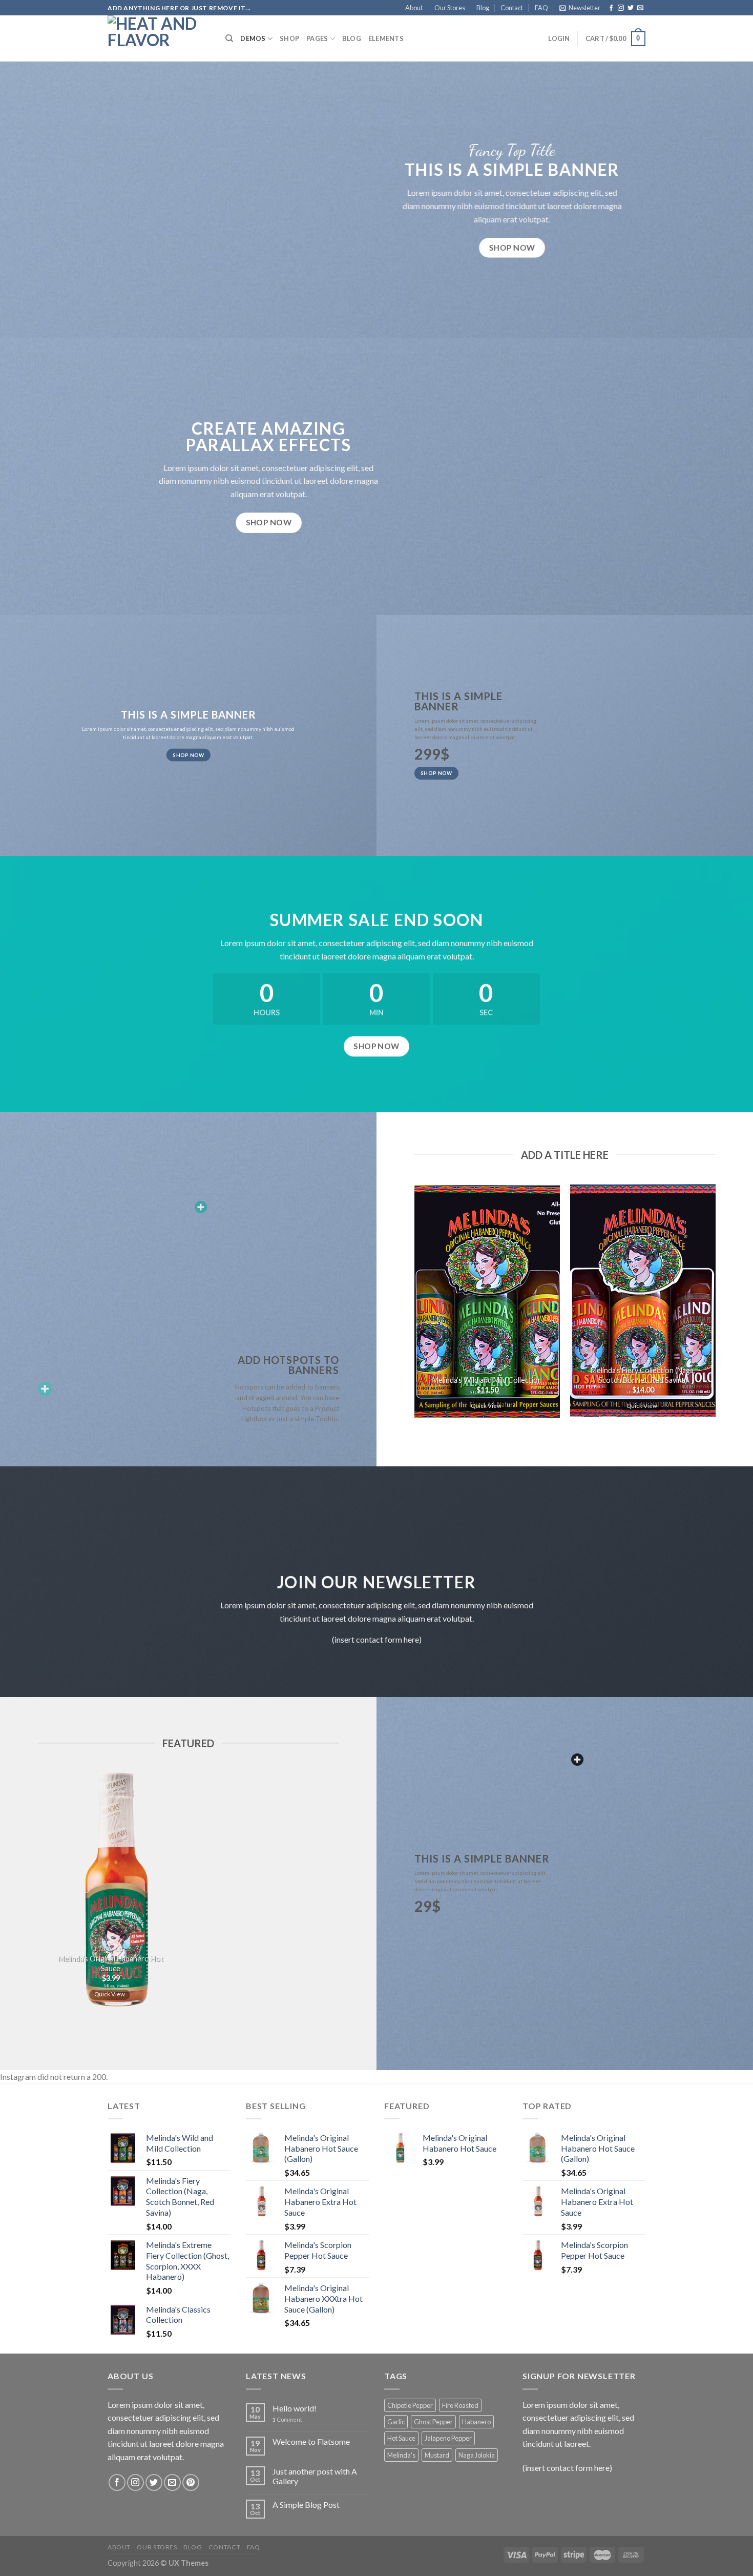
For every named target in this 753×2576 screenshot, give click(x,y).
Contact (512, 8)
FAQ (541, 8)
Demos (253, 38)
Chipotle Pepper (410, 2405)
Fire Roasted (460, 2405)
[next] (721, 1306)
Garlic (396, 2422)
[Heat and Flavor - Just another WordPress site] (159, 38)
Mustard (437, 2455)
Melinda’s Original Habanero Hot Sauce (110, 1964)
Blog (483, 8)
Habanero (476, 2422)
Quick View (486, 1406)
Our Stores (450, 8)
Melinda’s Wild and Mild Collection (487, 1380)
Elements (386, 38)
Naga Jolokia (477, 2455)
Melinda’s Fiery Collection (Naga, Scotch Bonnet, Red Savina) (643, 1375)
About (414, 8)
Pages (317, 38)
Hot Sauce (401, 2438)
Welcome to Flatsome (311, 2441)
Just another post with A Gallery (315, 2476)
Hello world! (295, 2408)
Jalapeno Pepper (448, 2438)
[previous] (409, 1306)
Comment (287, 2419)
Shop (289, 38)
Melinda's (401, 2455)
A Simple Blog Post (306, 2505)
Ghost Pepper (433, 2422)
